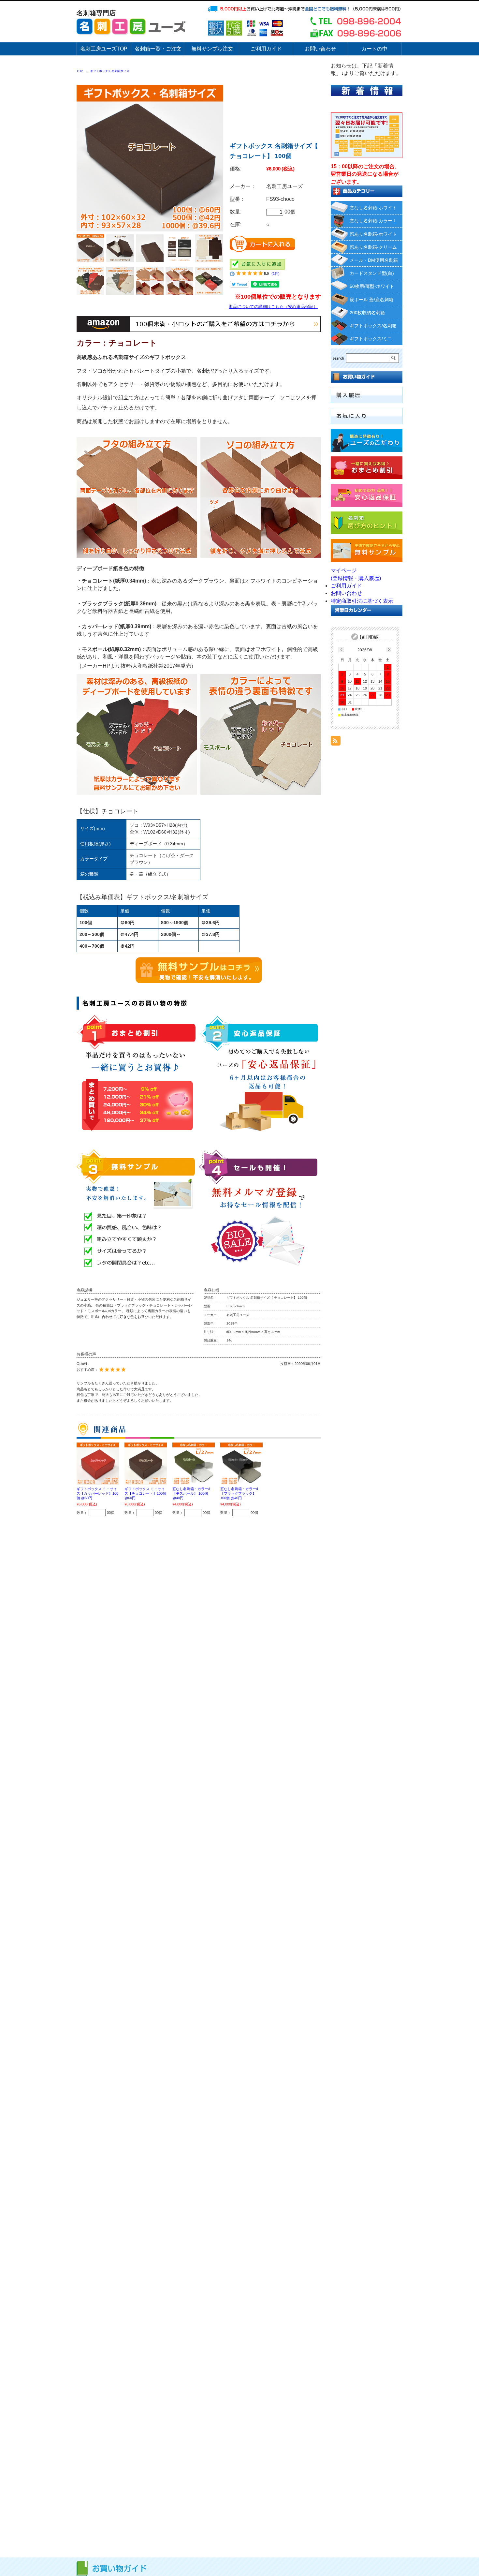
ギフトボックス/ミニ (371, 339)
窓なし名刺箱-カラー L (373, 221)
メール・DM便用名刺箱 (374, 260)
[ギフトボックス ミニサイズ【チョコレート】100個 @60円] (146, 1464)
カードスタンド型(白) (372, 273)
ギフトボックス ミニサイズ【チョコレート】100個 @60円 (145, 1493)
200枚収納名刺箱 (367, 313)
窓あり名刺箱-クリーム (373, 247)
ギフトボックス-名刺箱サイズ (110, 71)
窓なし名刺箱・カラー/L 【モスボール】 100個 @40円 (192, 1493)
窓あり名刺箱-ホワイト (373, 234)
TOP (80, 71)
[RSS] (336, 742)
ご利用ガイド (346, 586)
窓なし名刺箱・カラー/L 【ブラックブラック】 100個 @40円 (240, 1493)
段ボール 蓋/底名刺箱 (371, 300)
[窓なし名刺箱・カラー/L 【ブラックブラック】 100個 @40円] (241, 1464)
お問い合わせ (346, 593)
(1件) (276, 274)
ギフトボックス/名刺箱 (373, 326)
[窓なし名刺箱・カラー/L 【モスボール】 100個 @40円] (194, 1464)
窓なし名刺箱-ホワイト (373, 208)
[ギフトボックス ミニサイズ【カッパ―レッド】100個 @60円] (98, 1464)
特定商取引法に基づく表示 (362, 601)
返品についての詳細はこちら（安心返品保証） (273, 307)
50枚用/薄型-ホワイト (372, 286)
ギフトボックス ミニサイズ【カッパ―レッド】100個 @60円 (97, 1493)
